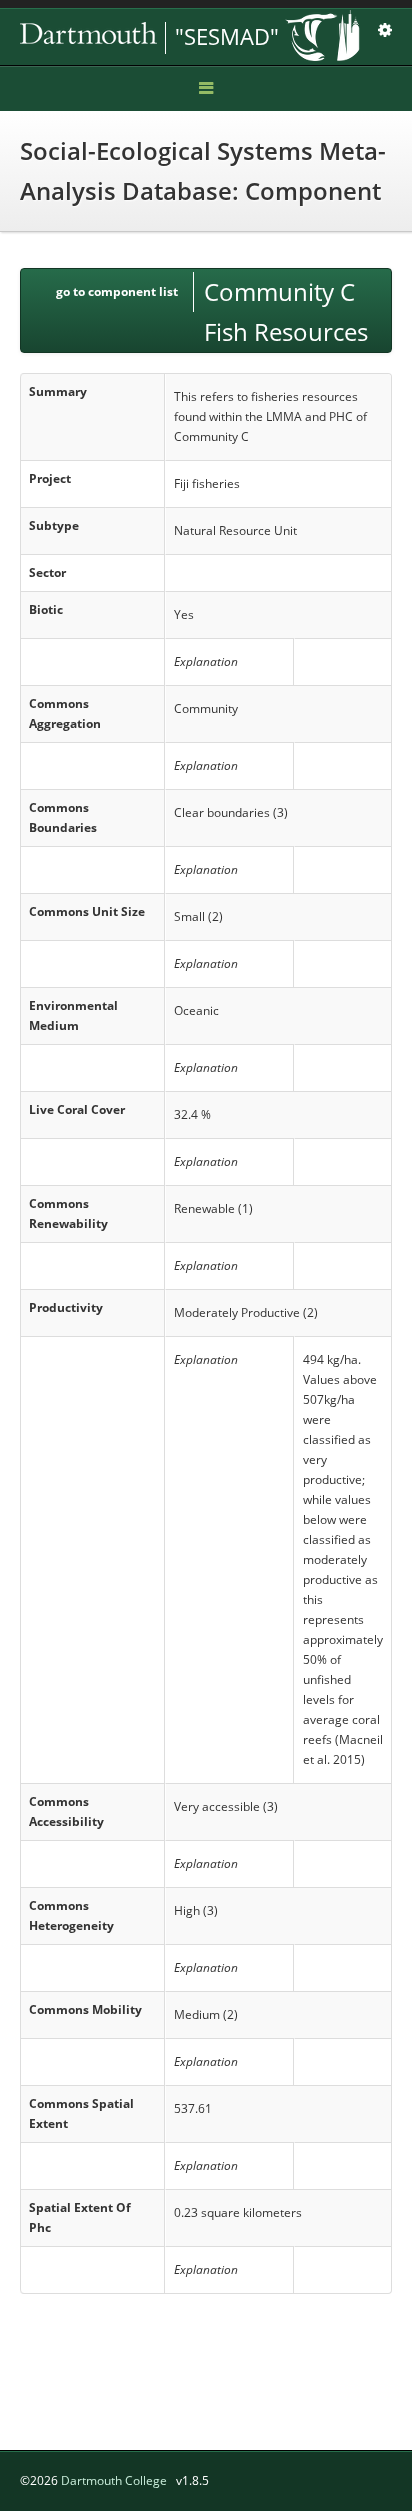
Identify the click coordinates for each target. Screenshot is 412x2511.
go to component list (117, 291)
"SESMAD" (227, 36)
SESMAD (160, 38)
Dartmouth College (114, 2480)
